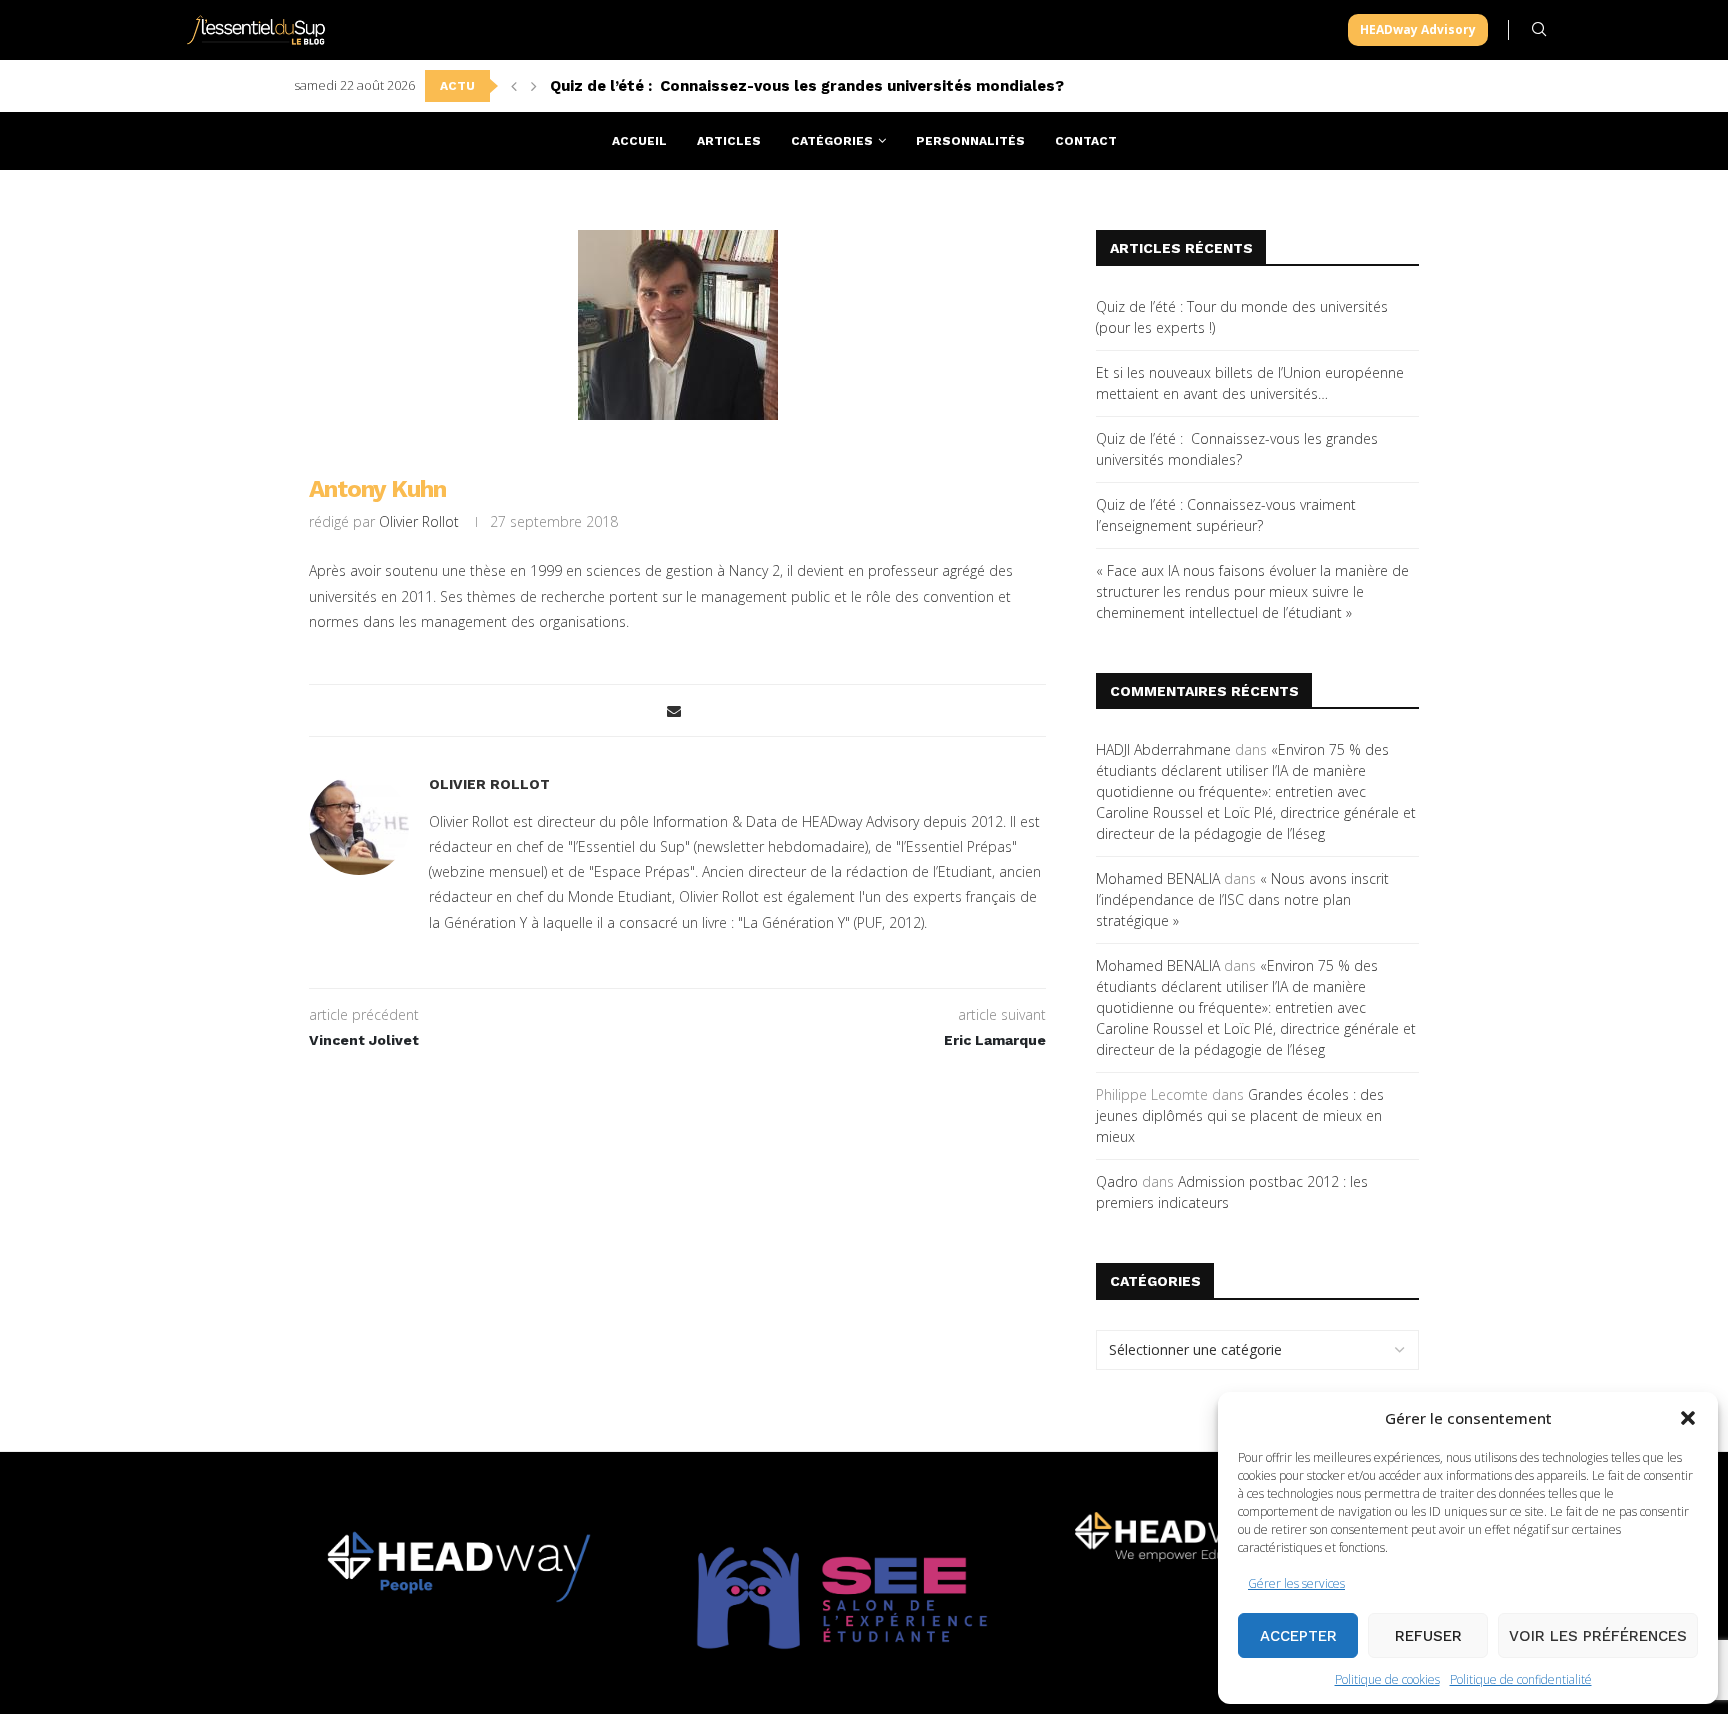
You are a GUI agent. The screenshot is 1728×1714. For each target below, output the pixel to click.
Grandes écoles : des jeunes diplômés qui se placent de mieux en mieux (1240, 1115)
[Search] (1539, 29)
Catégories (832, 141)
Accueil (639, 141)
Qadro (1117, 1181)
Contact (1086, 141)
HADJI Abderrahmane (1163, 749)
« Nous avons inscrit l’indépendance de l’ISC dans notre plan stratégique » (1242, 899)
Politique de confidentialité (1521, 1679)
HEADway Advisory (1418, 29)
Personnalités (970, 141)
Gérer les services (1296, 1583)
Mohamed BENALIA (1158, 878)
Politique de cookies (1387, 1679)
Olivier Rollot (419, 521)
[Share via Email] (674, 710)
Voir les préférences (1598, 1636)
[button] (1688, 1418)
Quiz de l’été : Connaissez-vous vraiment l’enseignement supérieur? (806, 86)
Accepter (1298, 1636)
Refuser (1428, 1636)
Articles (729, 141)
